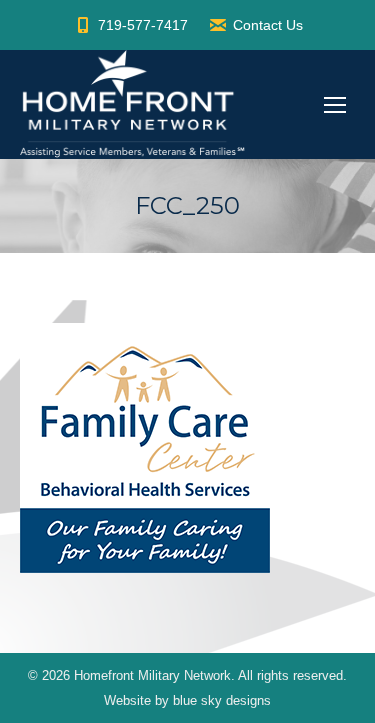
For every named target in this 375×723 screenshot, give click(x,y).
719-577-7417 (143, 25)
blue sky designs (222, 700)
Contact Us (268, 25)
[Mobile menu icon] (335, 105)
